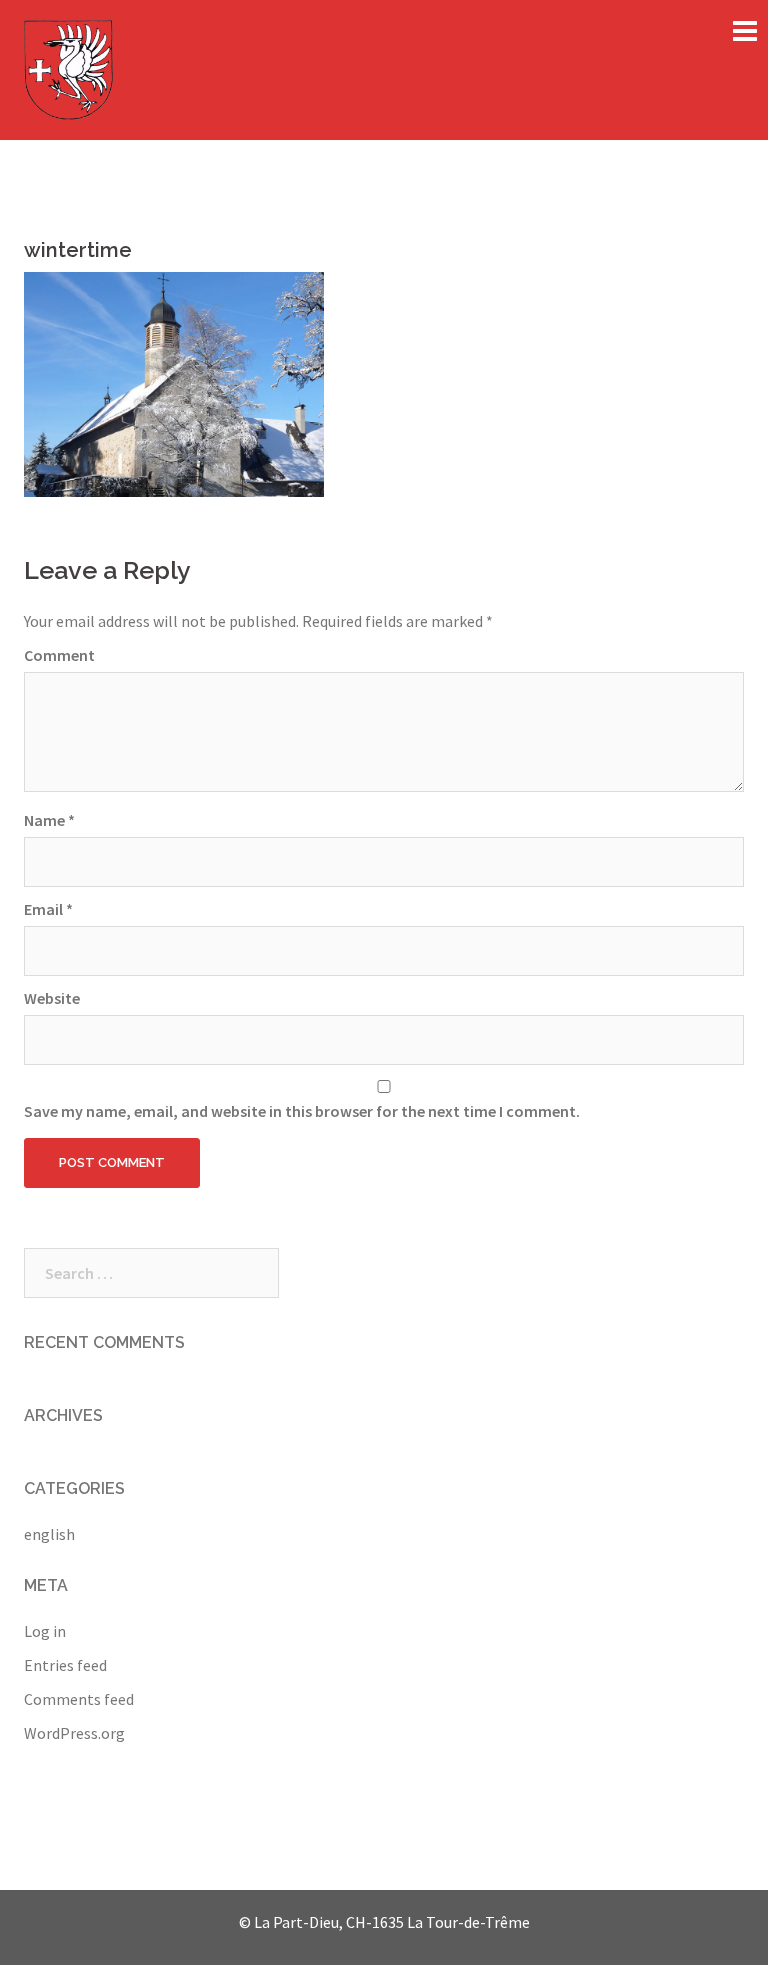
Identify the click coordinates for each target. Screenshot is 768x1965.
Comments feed (79, 1699)
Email (48, 909)
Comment (59, 655)
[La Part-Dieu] (68, 68)
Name (49, 820)
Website (52, 998)
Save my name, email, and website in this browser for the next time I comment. (302, 1111)
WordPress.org (74, 1733)
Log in (45, 1631)
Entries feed (65, 1665)
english (49, 1534)
